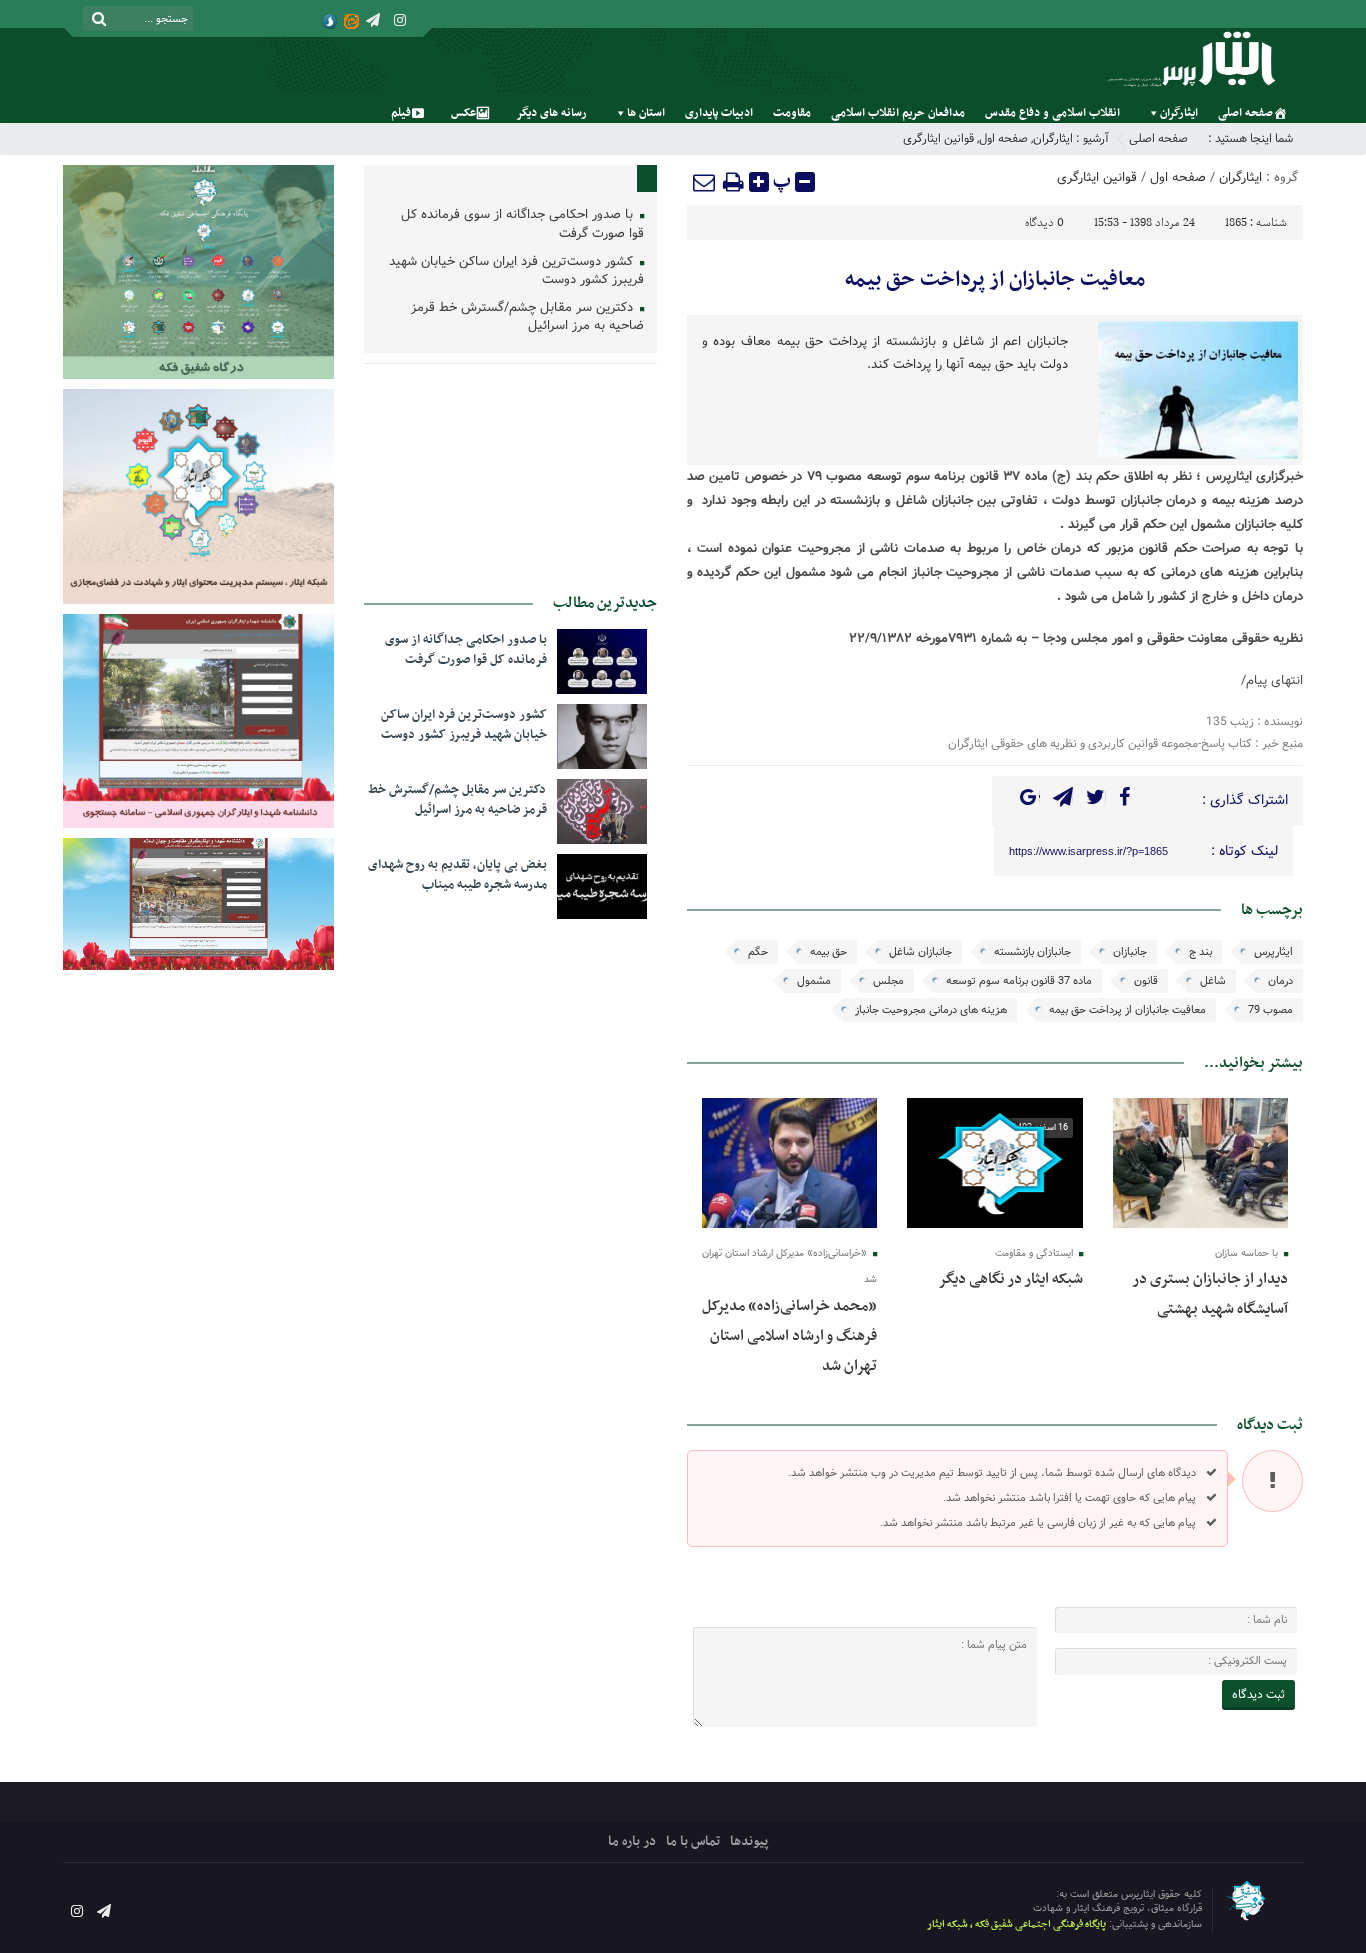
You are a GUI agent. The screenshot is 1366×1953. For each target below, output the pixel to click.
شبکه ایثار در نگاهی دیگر (1010, 1279)
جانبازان (1130, 952)
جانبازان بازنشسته (1032, 952)
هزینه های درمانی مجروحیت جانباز (931, 1010)
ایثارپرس (1273, 952)
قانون (1146, 981)
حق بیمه (828, 952)
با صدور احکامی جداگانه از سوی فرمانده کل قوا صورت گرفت (522, 225)
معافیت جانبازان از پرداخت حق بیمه (995, 280)
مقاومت (792, 113)
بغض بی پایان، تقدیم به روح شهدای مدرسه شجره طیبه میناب (457, 875)
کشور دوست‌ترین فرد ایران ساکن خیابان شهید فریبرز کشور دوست (516, 272)
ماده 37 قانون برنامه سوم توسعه (1019, 981)
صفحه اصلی (1245, 113)
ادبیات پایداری (719, 113)
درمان (1280, 981)
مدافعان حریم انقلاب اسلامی (898, 113)
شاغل (1213, 981)
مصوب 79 (1270, 1010)
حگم (758, 952)
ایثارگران (1179, 113)
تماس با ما (693, 1841)
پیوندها (749, 1841)
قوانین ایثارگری (938, 138)
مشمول (814, 981)
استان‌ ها (646, 113)
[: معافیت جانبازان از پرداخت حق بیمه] (705, 182)
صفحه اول (1003, 138)
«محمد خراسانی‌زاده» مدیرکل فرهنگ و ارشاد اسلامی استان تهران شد (789, 1336)
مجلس (888, 981)
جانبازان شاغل (920, 952)
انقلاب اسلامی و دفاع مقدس (1052, 113)
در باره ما (632, 1841)
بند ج (1200, 952)
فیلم (401, 113)
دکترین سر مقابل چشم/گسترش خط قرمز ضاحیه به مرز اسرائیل (527, 318)
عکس (463, 113)
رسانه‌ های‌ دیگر (551, 113)
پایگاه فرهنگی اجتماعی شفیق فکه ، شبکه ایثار (1016, 1924)
